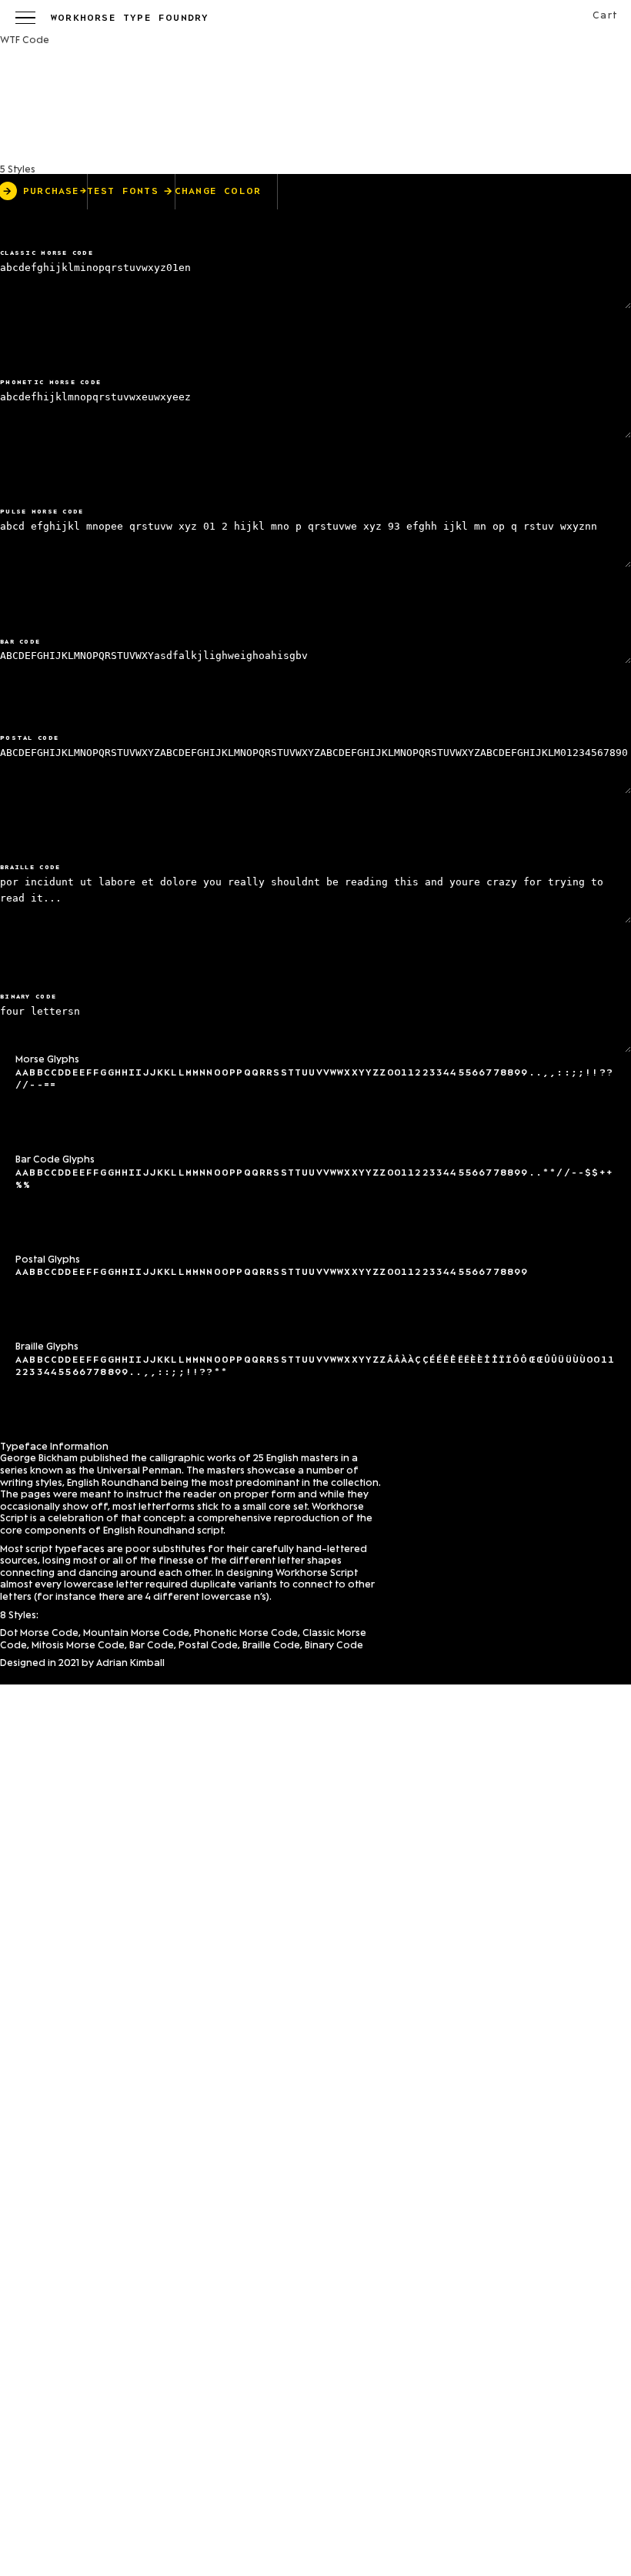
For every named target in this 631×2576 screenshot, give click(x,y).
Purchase (55, 192)
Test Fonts (123, 192)
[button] (25, 18)
